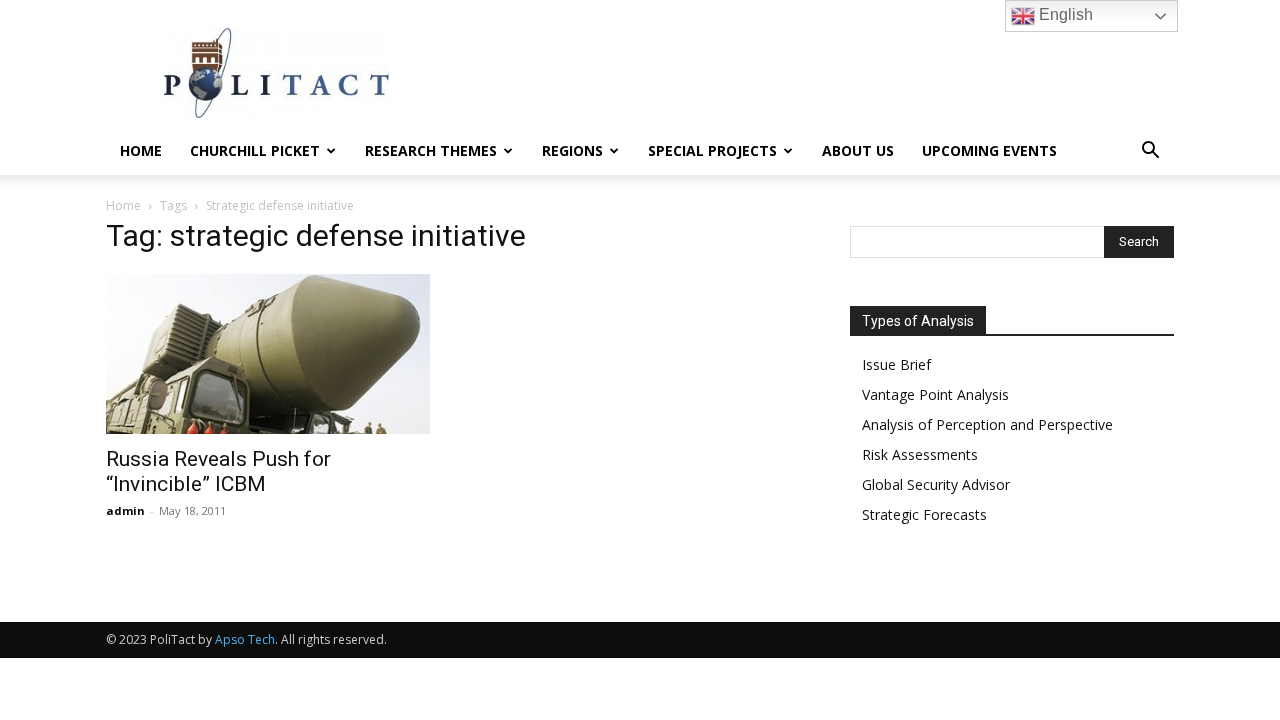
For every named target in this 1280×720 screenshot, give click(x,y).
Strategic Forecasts (924, 514)
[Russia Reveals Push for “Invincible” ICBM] (268, 354)
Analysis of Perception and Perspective (987, 424)
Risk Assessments (920, 454)
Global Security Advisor (936, 484)
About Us (858, 150)
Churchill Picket (255, 150)
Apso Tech (245, 639)
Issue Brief (896, 364)
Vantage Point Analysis (935, 394)
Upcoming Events (989, 150)
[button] (1150, 152)
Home (141, 150)
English (1064, 14)
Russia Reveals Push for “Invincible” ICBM (218, 471)
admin (125, 510)
